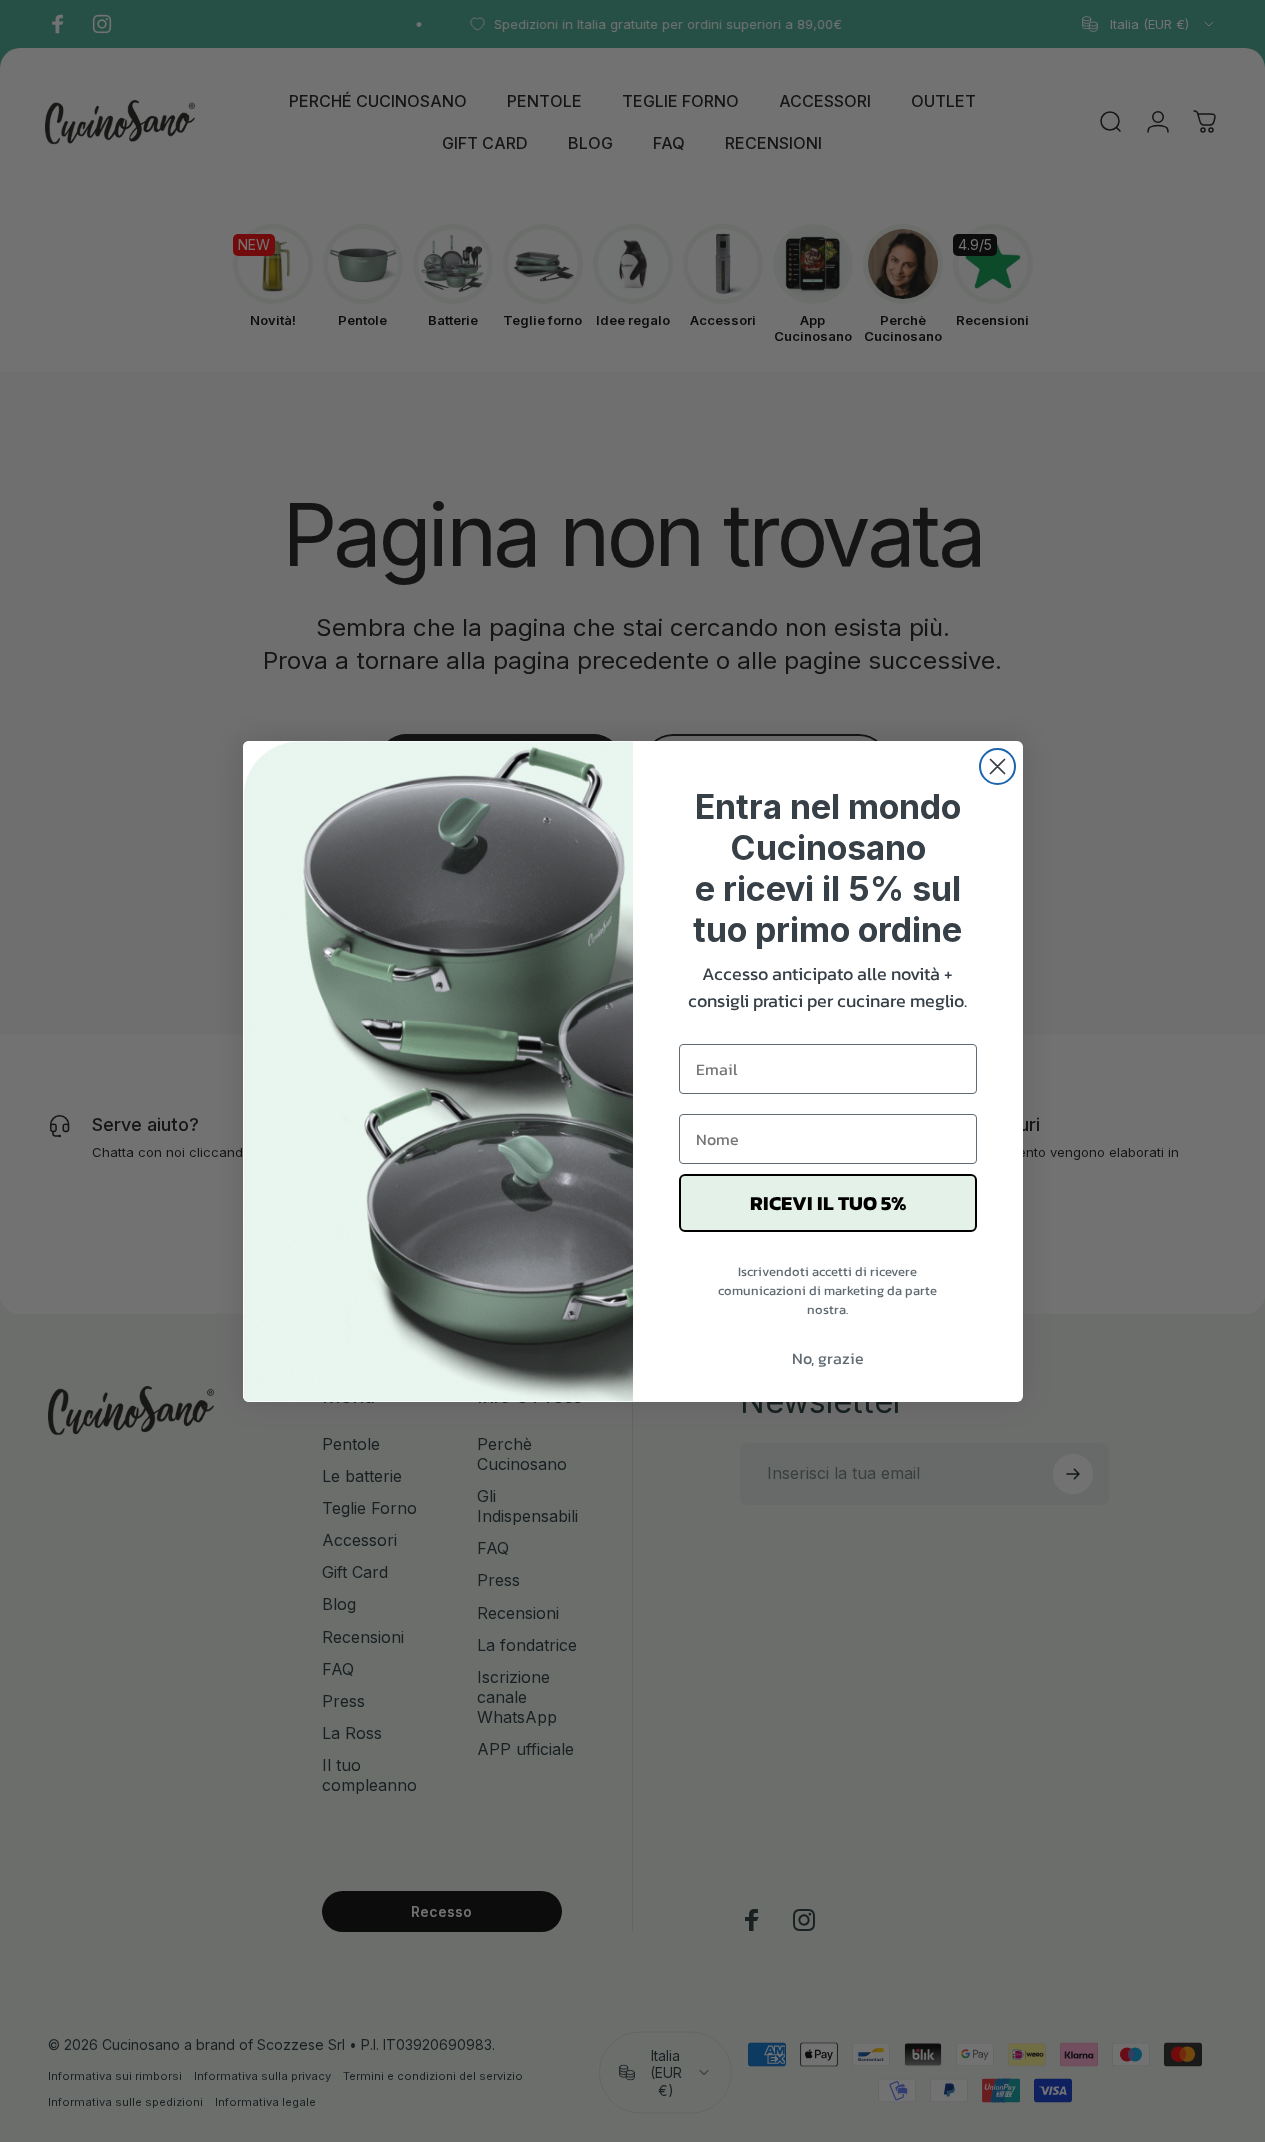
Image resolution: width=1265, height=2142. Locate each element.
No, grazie (828, 1358)
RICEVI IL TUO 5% (828, 1203)
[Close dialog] (997, 766)
